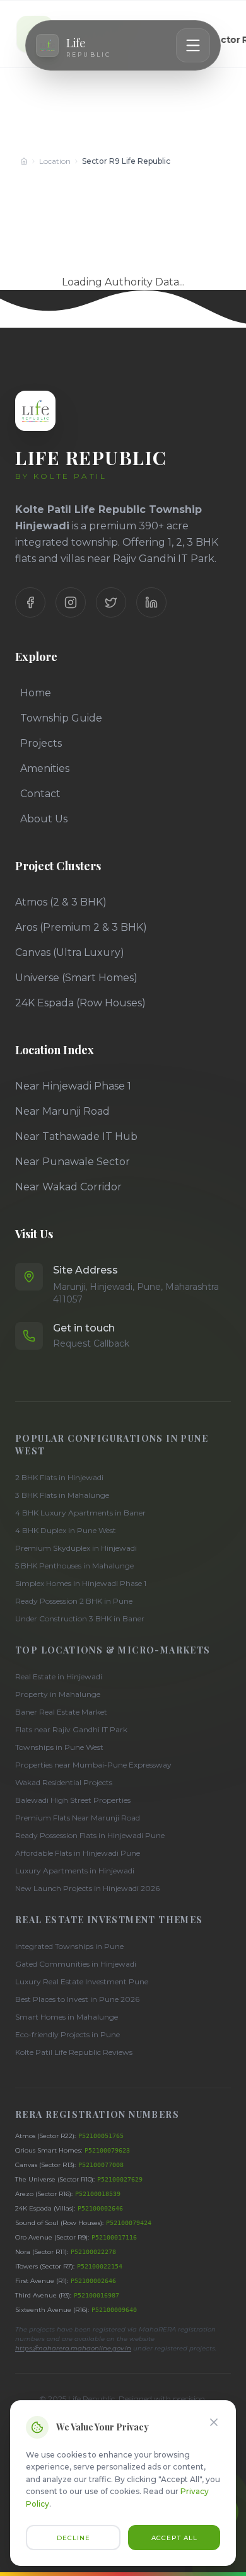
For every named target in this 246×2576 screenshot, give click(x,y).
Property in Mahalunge (58, 1694)
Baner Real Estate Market (61, 1712)
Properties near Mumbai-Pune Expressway (93, 1765)
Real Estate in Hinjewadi (59, 1676)
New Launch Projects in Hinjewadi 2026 (87, 1888)
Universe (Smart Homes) (76, 978)
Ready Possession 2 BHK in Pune (74, 1601)
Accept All (174, 2538)
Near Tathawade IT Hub (76, 1136)
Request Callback (91, 1343)
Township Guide (61, 718)
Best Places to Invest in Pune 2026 (77, 1999)
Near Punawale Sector (73, 1162)
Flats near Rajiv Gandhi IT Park (71, 1729)
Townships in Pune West (59, 1747)
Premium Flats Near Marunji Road (78, 1818)
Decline (73, 2538)
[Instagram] (71, 602)
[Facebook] (30, 602)
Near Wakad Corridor (68, 1187)
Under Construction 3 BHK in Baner (80, 1619)
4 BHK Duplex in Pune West (66, 1530)
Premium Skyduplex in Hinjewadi (76, 1548)
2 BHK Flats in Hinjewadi (59, 1477)
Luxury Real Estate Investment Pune (82, 1981)
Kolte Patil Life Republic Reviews (74, 2052)
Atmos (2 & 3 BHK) (61, 902)
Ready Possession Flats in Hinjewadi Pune (90, 1835)
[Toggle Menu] (193, 45)
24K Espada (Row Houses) (80, 1003)
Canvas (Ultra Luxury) (70, 952)
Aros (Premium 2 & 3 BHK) (81, 927)
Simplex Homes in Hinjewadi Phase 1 (81, 1583)
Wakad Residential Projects (64, 1782)
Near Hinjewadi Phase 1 (73, 1086)
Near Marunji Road (62, 1111)
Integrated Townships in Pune (69, 1946)
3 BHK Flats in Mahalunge (62, 1495)
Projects (41, 743)
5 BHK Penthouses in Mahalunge (74, 1566)
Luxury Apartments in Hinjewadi (75, 1871)
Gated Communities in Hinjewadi (76, 1964)
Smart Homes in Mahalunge (67, 2017)
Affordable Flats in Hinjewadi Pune (78, 1853)
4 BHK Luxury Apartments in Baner (80, 1513)
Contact (40, 794)
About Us (44, 819)
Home (36, 693)
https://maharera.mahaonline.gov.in (73, 2348)
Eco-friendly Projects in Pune (67, 2034)
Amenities (45, 768)
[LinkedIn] (151, 602)
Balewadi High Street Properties (73, 1800)
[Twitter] (111, 602)
